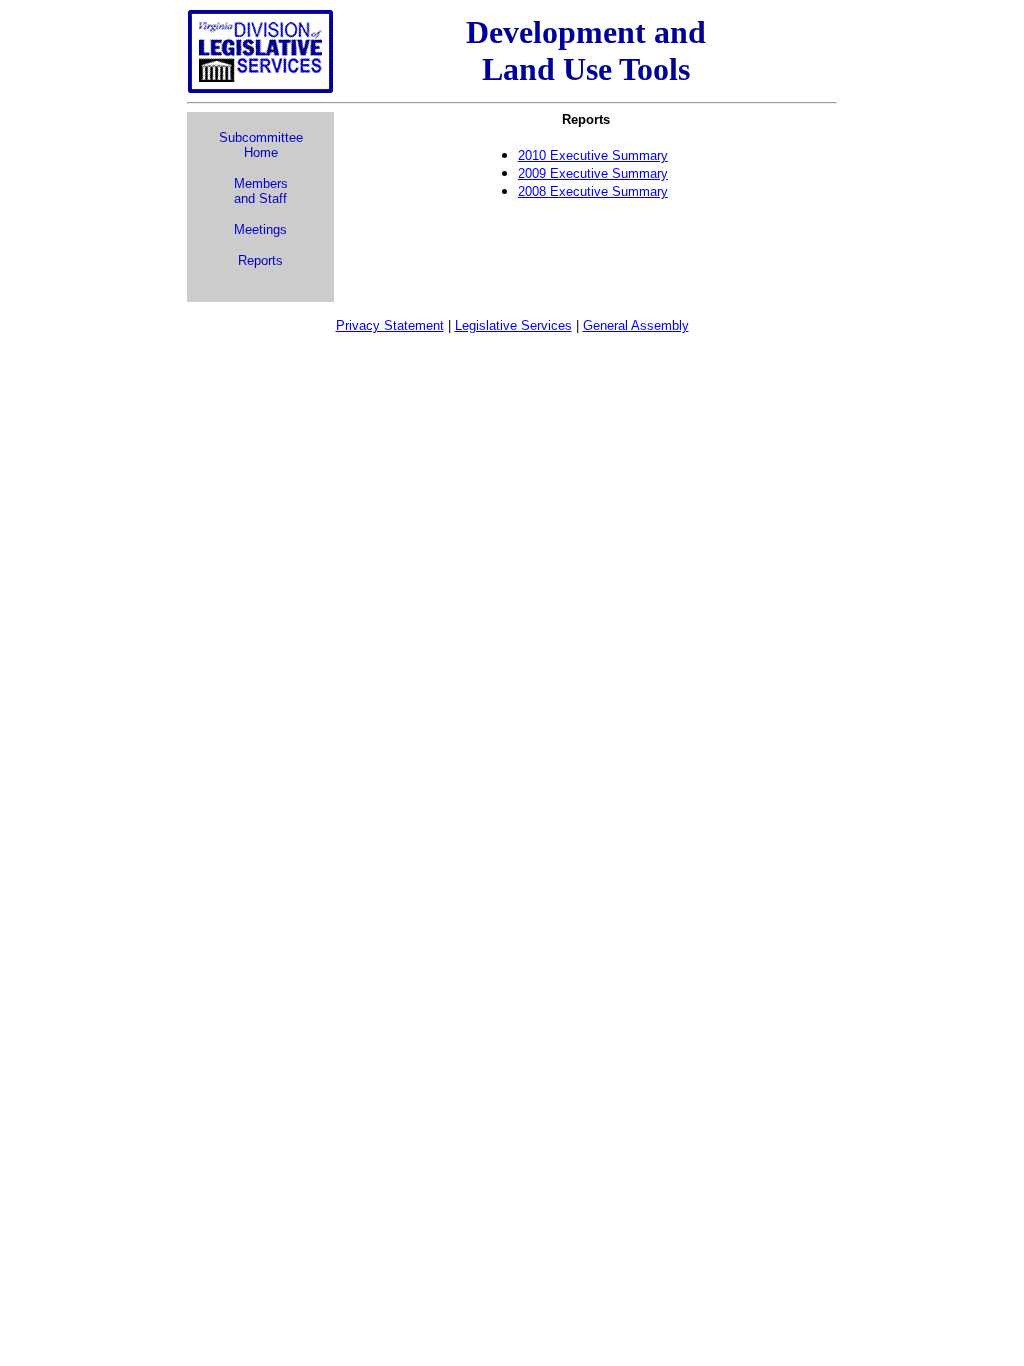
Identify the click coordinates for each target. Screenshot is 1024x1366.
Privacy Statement (390, 325)
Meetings (260, 229)
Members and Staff (261, 191)
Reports (260, 260)
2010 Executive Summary (593, 155)
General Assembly (636, 325)
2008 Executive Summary (593, 191)
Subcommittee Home (261, 145)
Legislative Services (513, 325)
